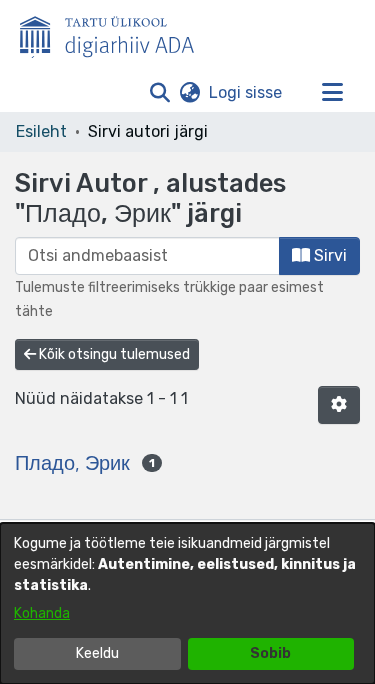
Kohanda (42, 613)
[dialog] (187, 603)
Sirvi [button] (328, 255)
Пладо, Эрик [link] (72, 463)
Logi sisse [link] (246, 92)
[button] (159, 93)
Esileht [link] (41, 131)
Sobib (270, 653)
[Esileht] (115, 33)
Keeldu (97, 653)
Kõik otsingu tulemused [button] (113, 354)
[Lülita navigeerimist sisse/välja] (332, 93)
